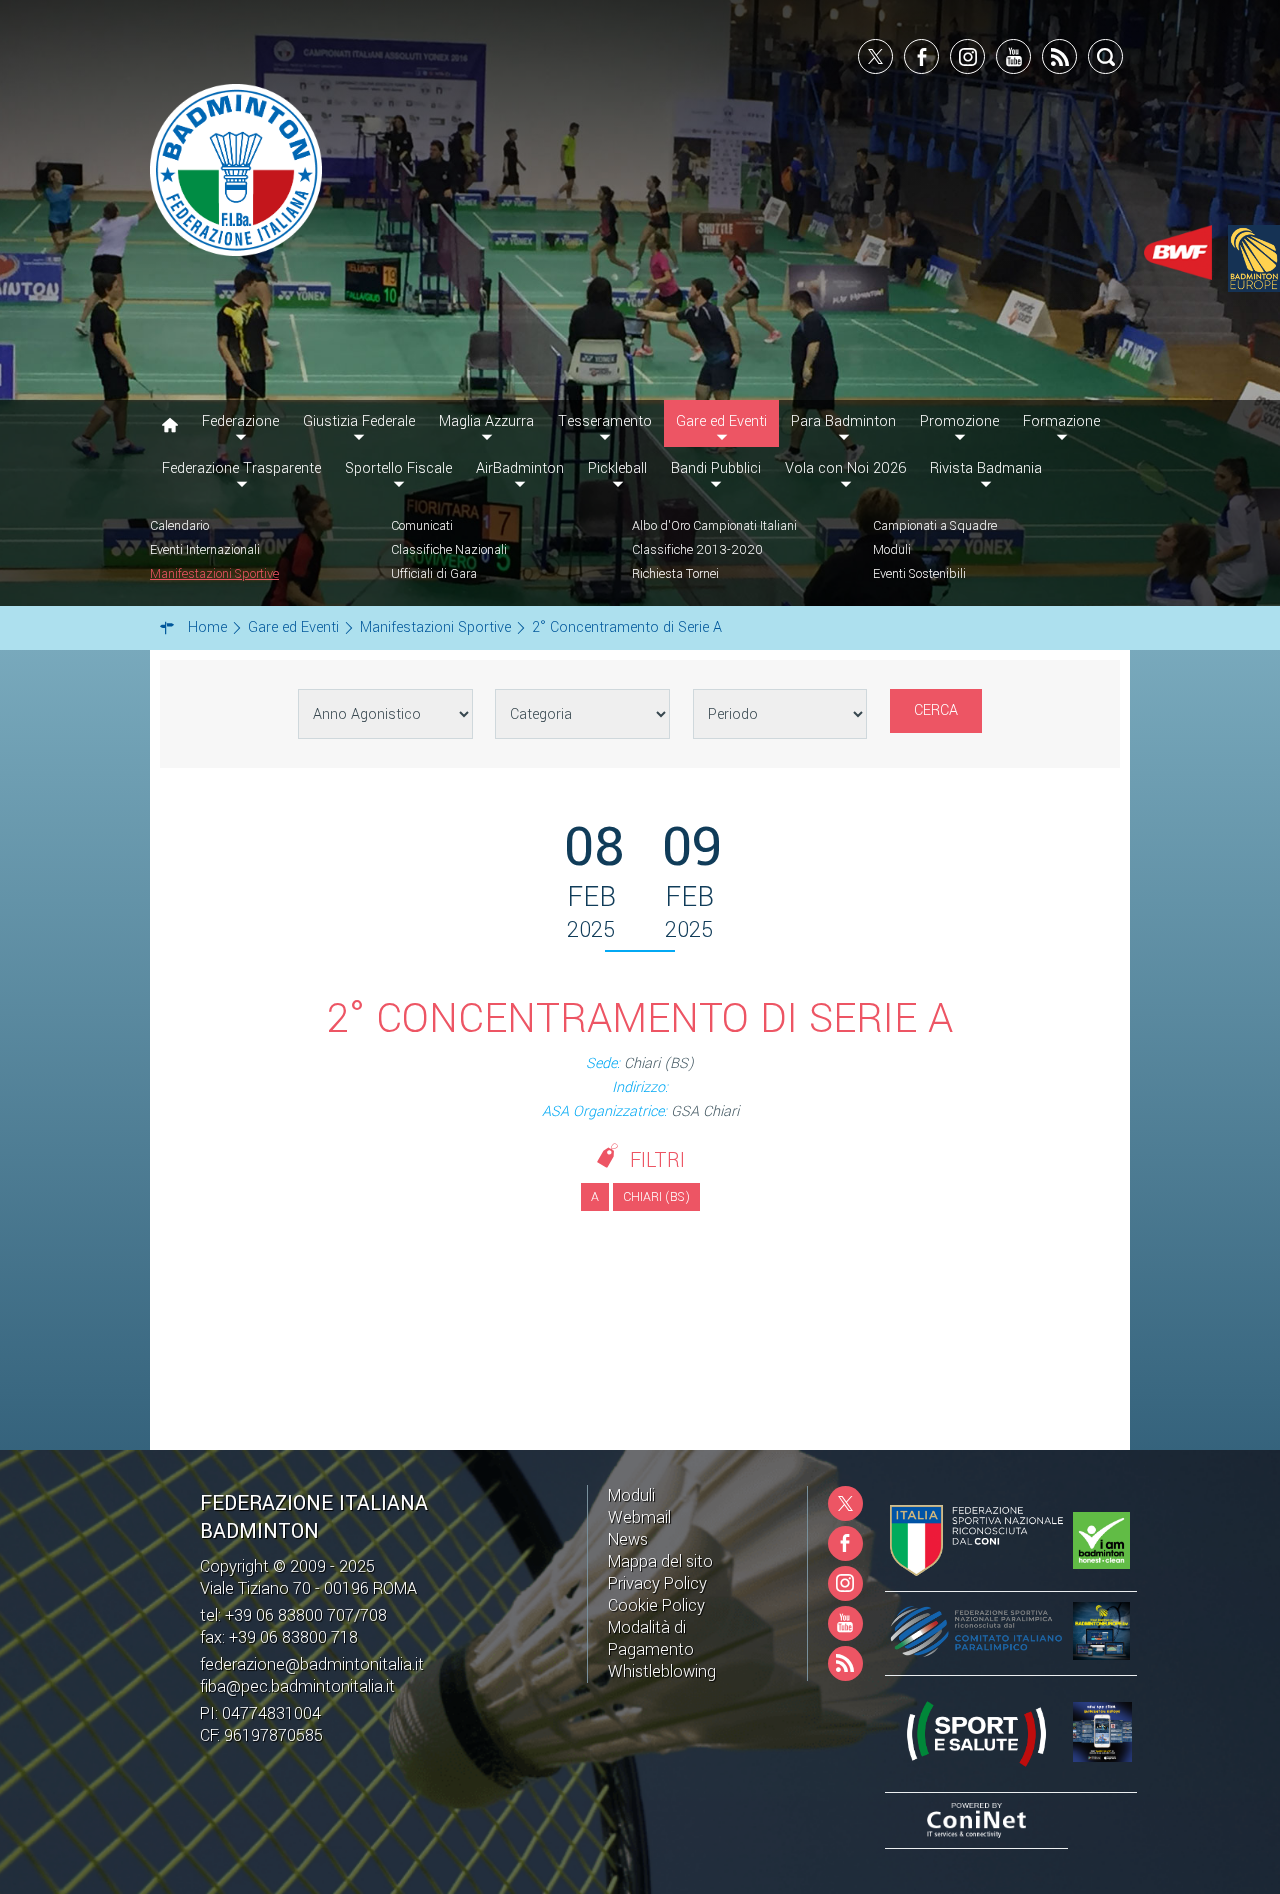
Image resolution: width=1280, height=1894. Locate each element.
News (628, 1539)
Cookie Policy (656, 1605)
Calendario (179, 526)
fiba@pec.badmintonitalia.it (297, 1686)
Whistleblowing (662, 1671)
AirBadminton (520, 468)
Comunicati (422, 526)
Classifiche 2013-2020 (697, 550)
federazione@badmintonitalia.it (312, 1664)
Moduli (892, 550)
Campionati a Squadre (935, 526)
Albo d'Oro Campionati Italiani (714, 526)
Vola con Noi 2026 (845, 468)
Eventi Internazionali (205, 550)
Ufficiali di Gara (434, 574)
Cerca (936, 710)
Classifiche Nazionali (449, 550)
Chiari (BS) (656, 1197)
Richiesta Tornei (675, 574)
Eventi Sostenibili (919, 574)
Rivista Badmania (986, 468)
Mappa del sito (660, 1561)
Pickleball (617, 468)
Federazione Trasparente (241, 468)
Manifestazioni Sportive (214, 574)
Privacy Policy (657, 1583)
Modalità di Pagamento (651, 1638)
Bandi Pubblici (716, 468)
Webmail (639, 1517)
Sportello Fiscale (398, 468)
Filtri (657, 1160)
